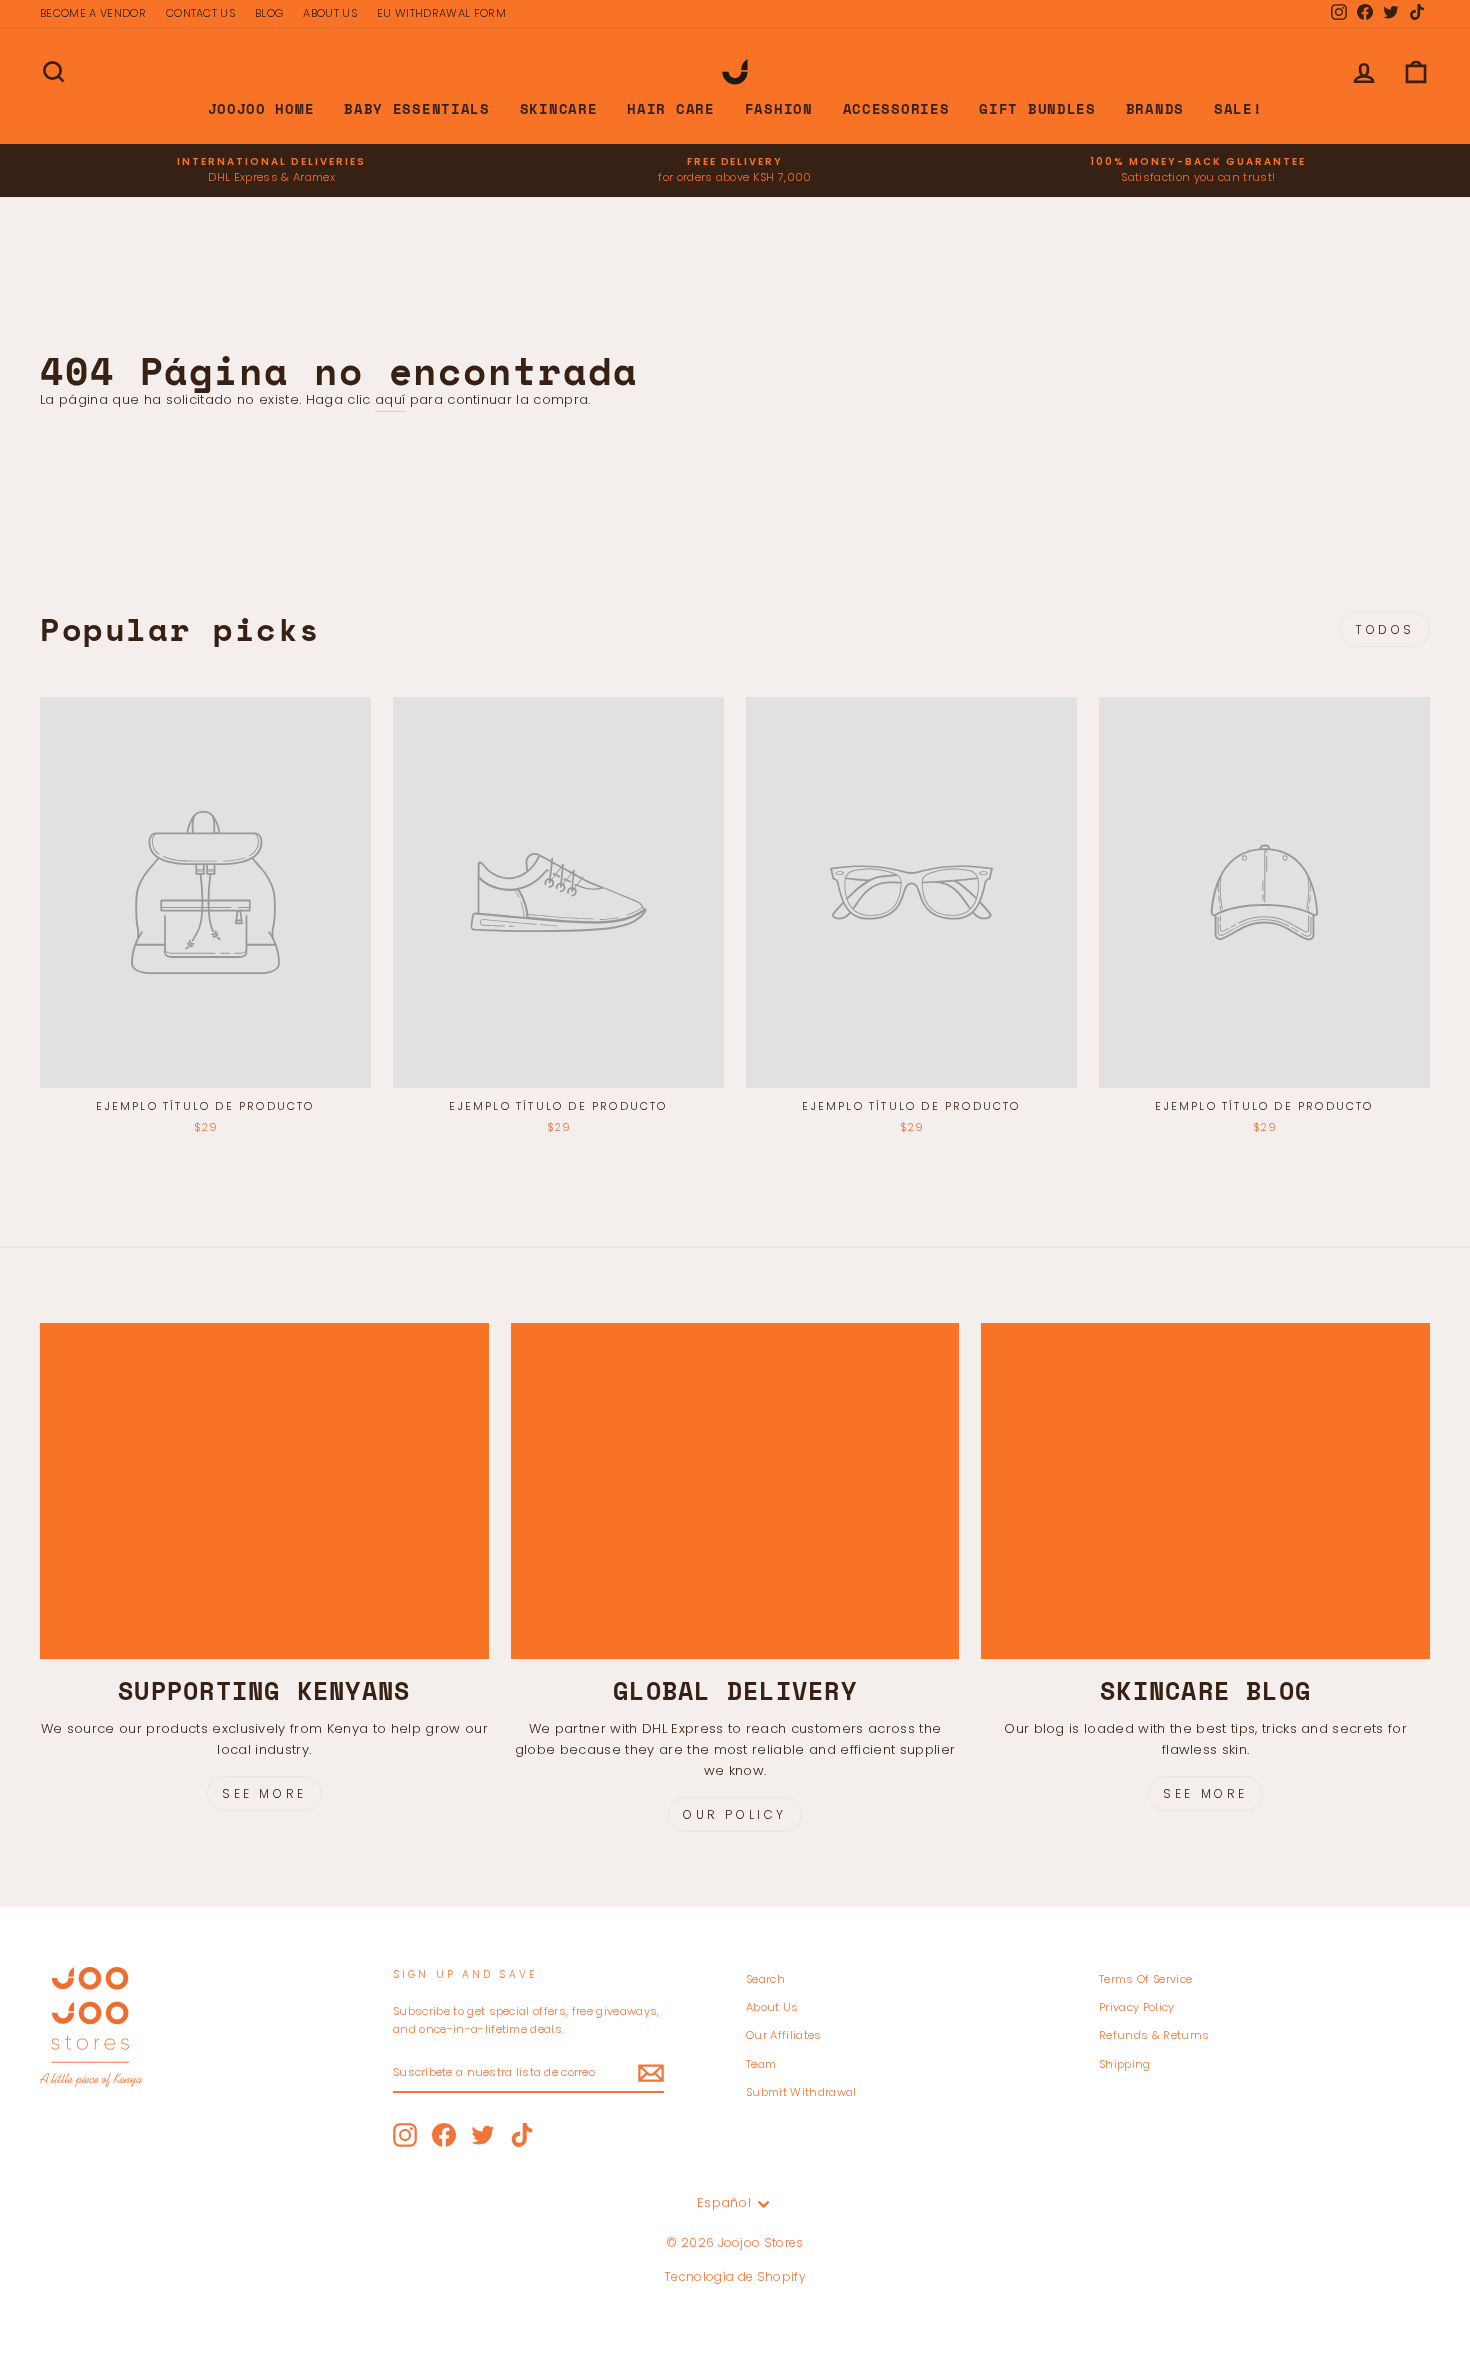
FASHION (779, 108)
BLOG (269, 13)
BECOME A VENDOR (93, 13)
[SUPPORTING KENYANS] (264, 1491)
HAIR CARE (670, 108)
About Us (772, 2007)
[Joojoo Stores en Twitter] (483, 2135)
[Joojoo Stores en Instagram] (405, 2135)
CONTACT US (200, 13)
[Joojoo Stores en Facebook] (444, 2135)
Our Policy (735, 1814)
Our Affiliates (784, 2035)
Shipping (1125, 2064)
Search (765, 1979)
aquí (390, 399)
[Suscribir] (651, 2073)
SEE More (1205, 1793)
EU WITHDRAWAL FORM (441, 13)
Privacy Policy (1137, 2007)
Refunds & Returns (1154, 2035)
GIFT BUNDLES (1037, 108)
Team (761, 2064)
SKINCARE (559, 108)
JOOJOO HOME (261, 108)
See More (264, 1793)
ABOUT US (330, 13)
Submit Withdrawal (801, 2092)
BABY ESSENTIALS (417, 108)
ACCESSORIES (896, 108)
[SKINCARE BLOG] (1205, 1491)
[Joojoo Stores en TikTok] (522, 2135)
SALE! (1238, 108)
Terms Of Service (1145, 1979)
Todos (1385, 629)
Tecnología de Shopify (735, 2276)
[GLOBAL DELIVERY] (735, 1491)
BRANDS (1155, 108)
